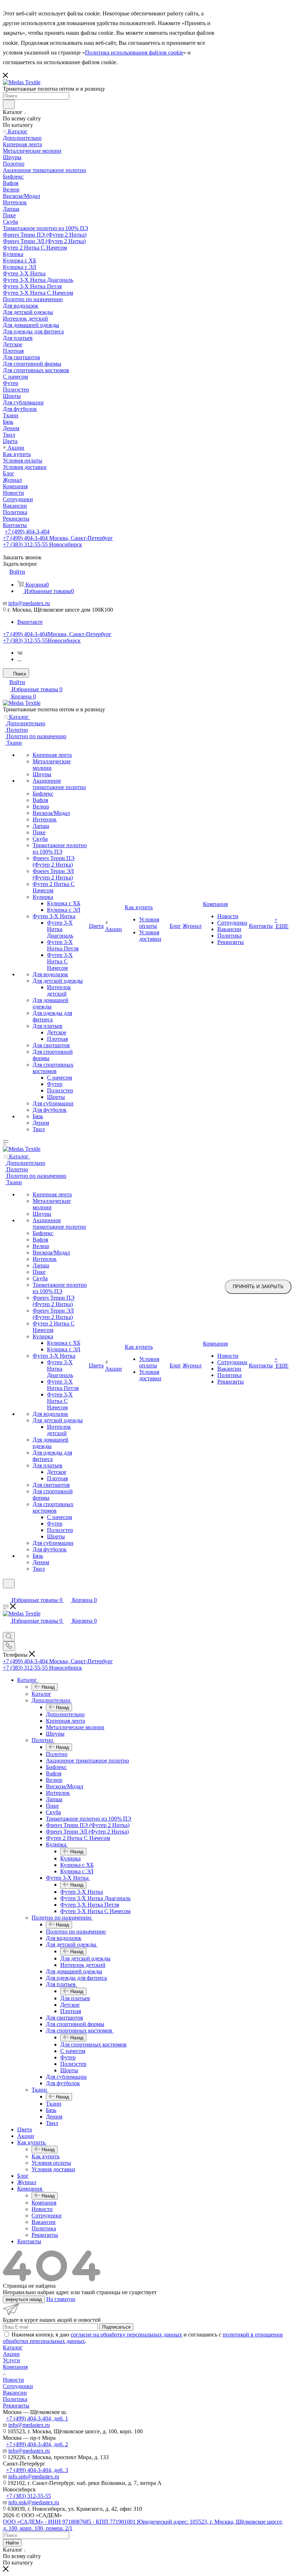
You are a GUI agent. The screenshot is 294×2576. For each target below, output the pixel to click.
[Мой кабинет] (6, 1593)
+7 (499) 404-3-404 (27, 532)
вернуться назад (24, 2299)
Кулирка (70, 1858)
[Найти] (9, 104)
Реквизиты (16, 2406)
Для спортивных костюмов (93, 2044)
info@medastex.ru (29, 603)
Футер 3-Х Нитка (82, 1892)
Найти (12, 2543)
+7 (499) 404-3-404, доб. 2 (37, 2444)
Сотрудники (18, 2386)
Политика (15, 2399)
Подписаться (116, 2327)
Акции (11, 2354)
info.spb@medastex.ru (34, 2477)
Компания (44, 2203)
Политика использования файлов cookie (134, 53)
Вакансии (15, 2393)
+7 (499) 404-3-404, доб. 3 (37, 2470)
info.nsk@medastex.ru (34, 2502)
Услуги (11, 2360)
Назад (48, 1687)
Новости (13, 2380)
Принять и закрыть (258, 1287)
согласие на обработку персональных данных (126, 2335)
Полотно (57, 1754)
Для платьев (75, 1998)
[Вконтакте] (20, 653)
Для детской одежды (85, 1958)
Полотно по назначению (76, 1932)
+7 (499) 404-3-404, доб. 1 (37, 2418)
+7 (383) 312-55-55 (42, 641)
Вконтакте (30, 622)
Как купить (46, 2156)
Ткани (54, 2104)
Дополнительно (65, 1714)
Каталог (41, 1694)
